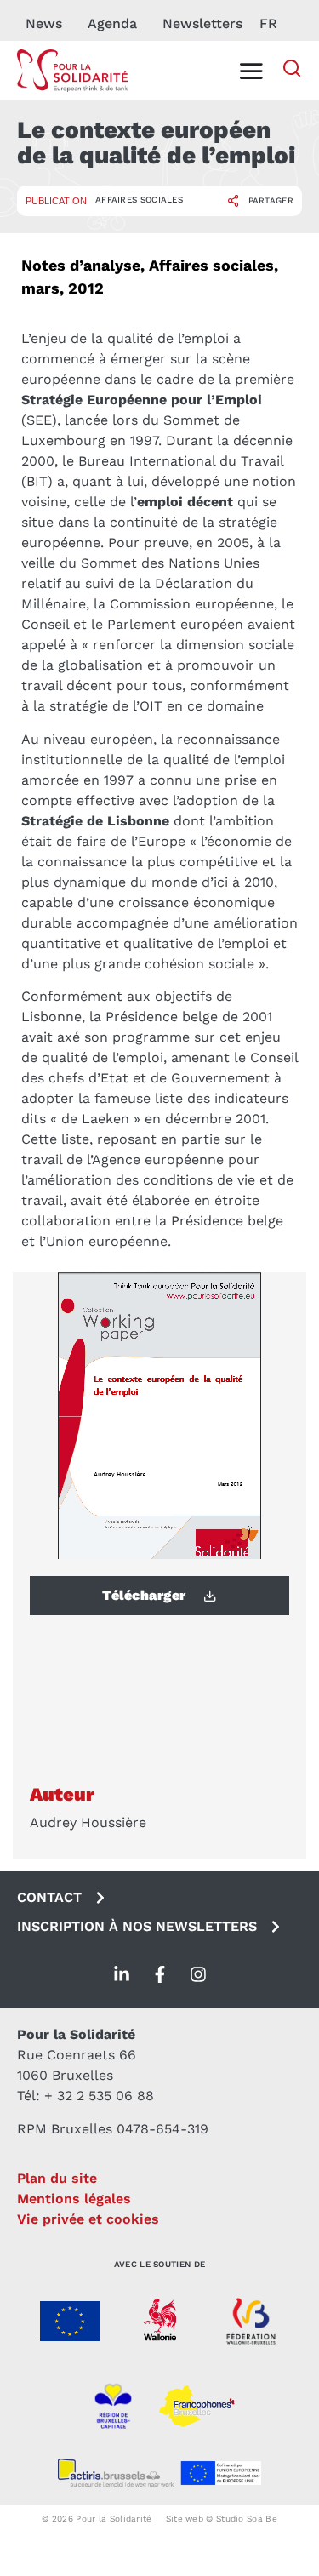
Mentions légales (74, 2199)
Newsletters (202, 23)
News (44, 23)
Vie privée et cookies (88, 2219)
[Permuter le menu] (251, 71)
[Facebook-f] (160, 1974)
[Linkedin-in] (122, 1974)
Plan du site (57, 2178)
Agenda (112, 23)
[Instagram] (198, 1974)
